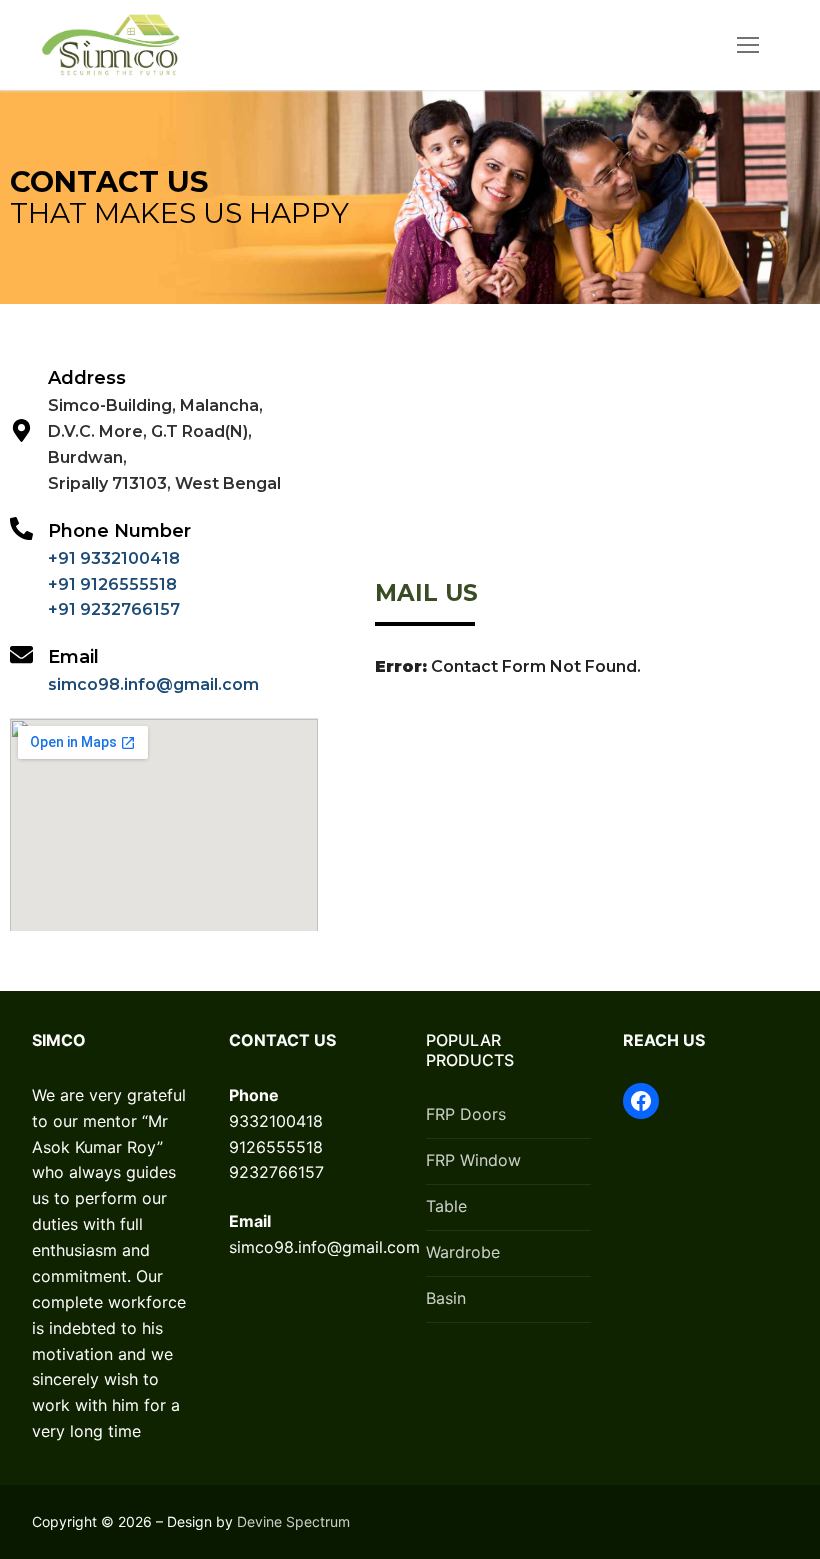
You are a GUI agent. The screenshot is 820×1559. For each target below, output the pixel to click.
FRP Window (473, 1160)
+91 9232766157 (114, 609)
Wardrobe (463, 1252)
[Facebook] (641, 1101)
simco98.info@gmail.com (153, 684)
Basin (446, 1298)
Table (446, 1206)
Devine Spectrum (293, 1521)
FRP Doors (466, 1114)
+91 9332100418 (114, 558)
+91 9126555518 (112, 584)
